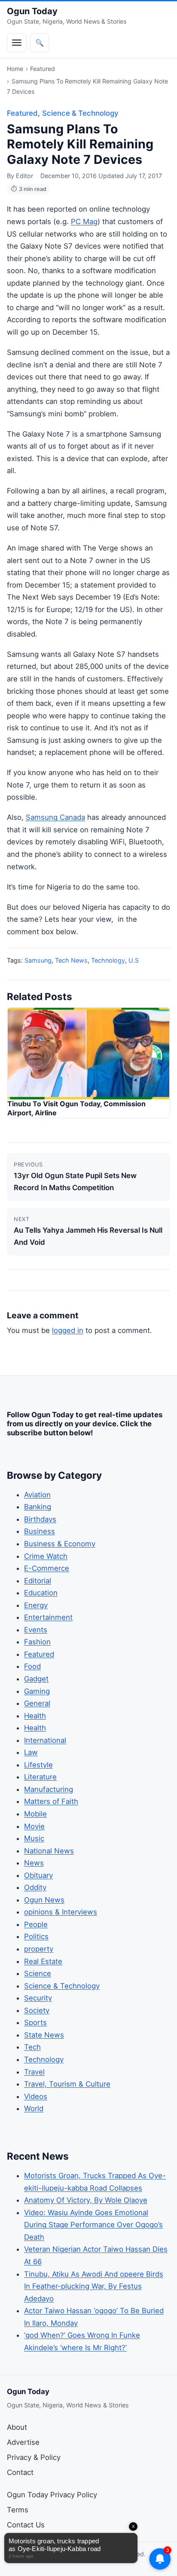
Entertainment (48, 1617)
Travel (34, 2072)
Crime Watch (46, 1556)
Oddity (35, 1887)
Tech (32, 2047)
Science (38, 1973)
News (34, 1863)
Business (40, 1531)
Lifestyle (38, 1765)
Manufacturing (49, 1789)
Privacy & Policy (34, 2457)
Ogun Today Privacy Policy (52, 2495)
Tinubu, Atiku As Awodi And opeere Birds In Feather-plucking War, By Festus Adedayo (94, 2286)
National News (49, 1851)
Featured (43, 69)
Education (41, 1593)
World (34, 2108)
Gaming (37, 1691)
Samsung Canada (55, 817)
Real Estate (43, 1961)
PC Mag (84, 222)
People (36, 1924)
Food (32, 1666)
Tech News (71, 960)
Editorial (38, 1581)
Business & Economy (60, 1544)
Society (37, 2010)
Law (31, 1752)
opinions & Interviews (61, 1912)
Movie (34, 1826)
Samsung (38, 960)
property (39, 1949)
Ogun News (44, 1900)
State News (44, 2035)
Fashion (37, 1642)
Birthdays (40, 1519)
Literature (40, 1777)
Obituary (38, 1875)
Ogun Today (32, 11)
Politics (36, 1936)
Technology (108, 960)
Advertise (23, 2442)
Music (34, 1838)
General (37, 1703)
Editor (24, 176)
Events (36, 1630)
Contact (20, 2472)
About (17, 2427)
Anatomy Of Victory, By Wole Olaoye (86, 2200)
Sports (35, 2022)
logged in (68, 1330)
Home (15, 69)
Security (38, 1998)
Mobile (35, 1814)
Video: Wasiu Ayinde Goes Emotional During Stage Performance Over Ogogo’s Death (93, 2225)
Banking (38, 1507)
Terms (18, 2510)
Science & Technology (80, 113)
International (45, 1740)
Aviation (37, 1495)
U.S (134, 960)
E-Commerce (47, 1568)
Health (35, 1716)
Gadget (36, 1679)
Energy (36, 1605)
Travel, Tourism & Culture (67, 2084)
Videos (36, 2096)
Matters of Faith (51, 1801)
